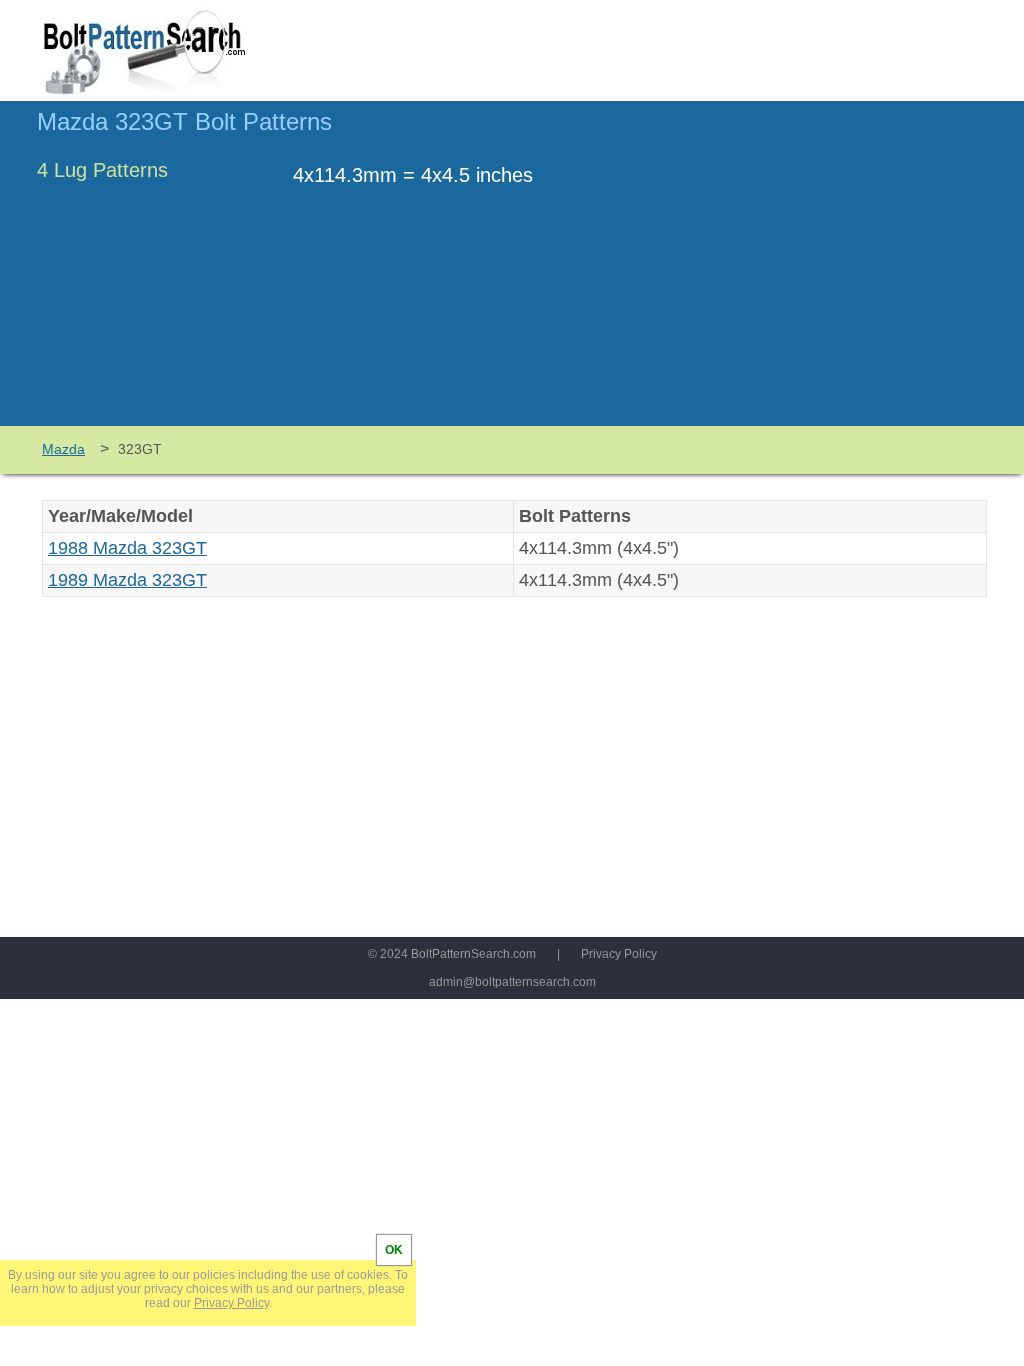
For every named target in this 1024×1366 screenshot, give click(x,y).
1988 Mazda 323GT (127, 548)
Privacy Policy (619, 954)
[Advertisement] (819, 273)
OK (394, 1250)
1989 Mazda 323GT (127, 580)
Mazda (63, 449)
